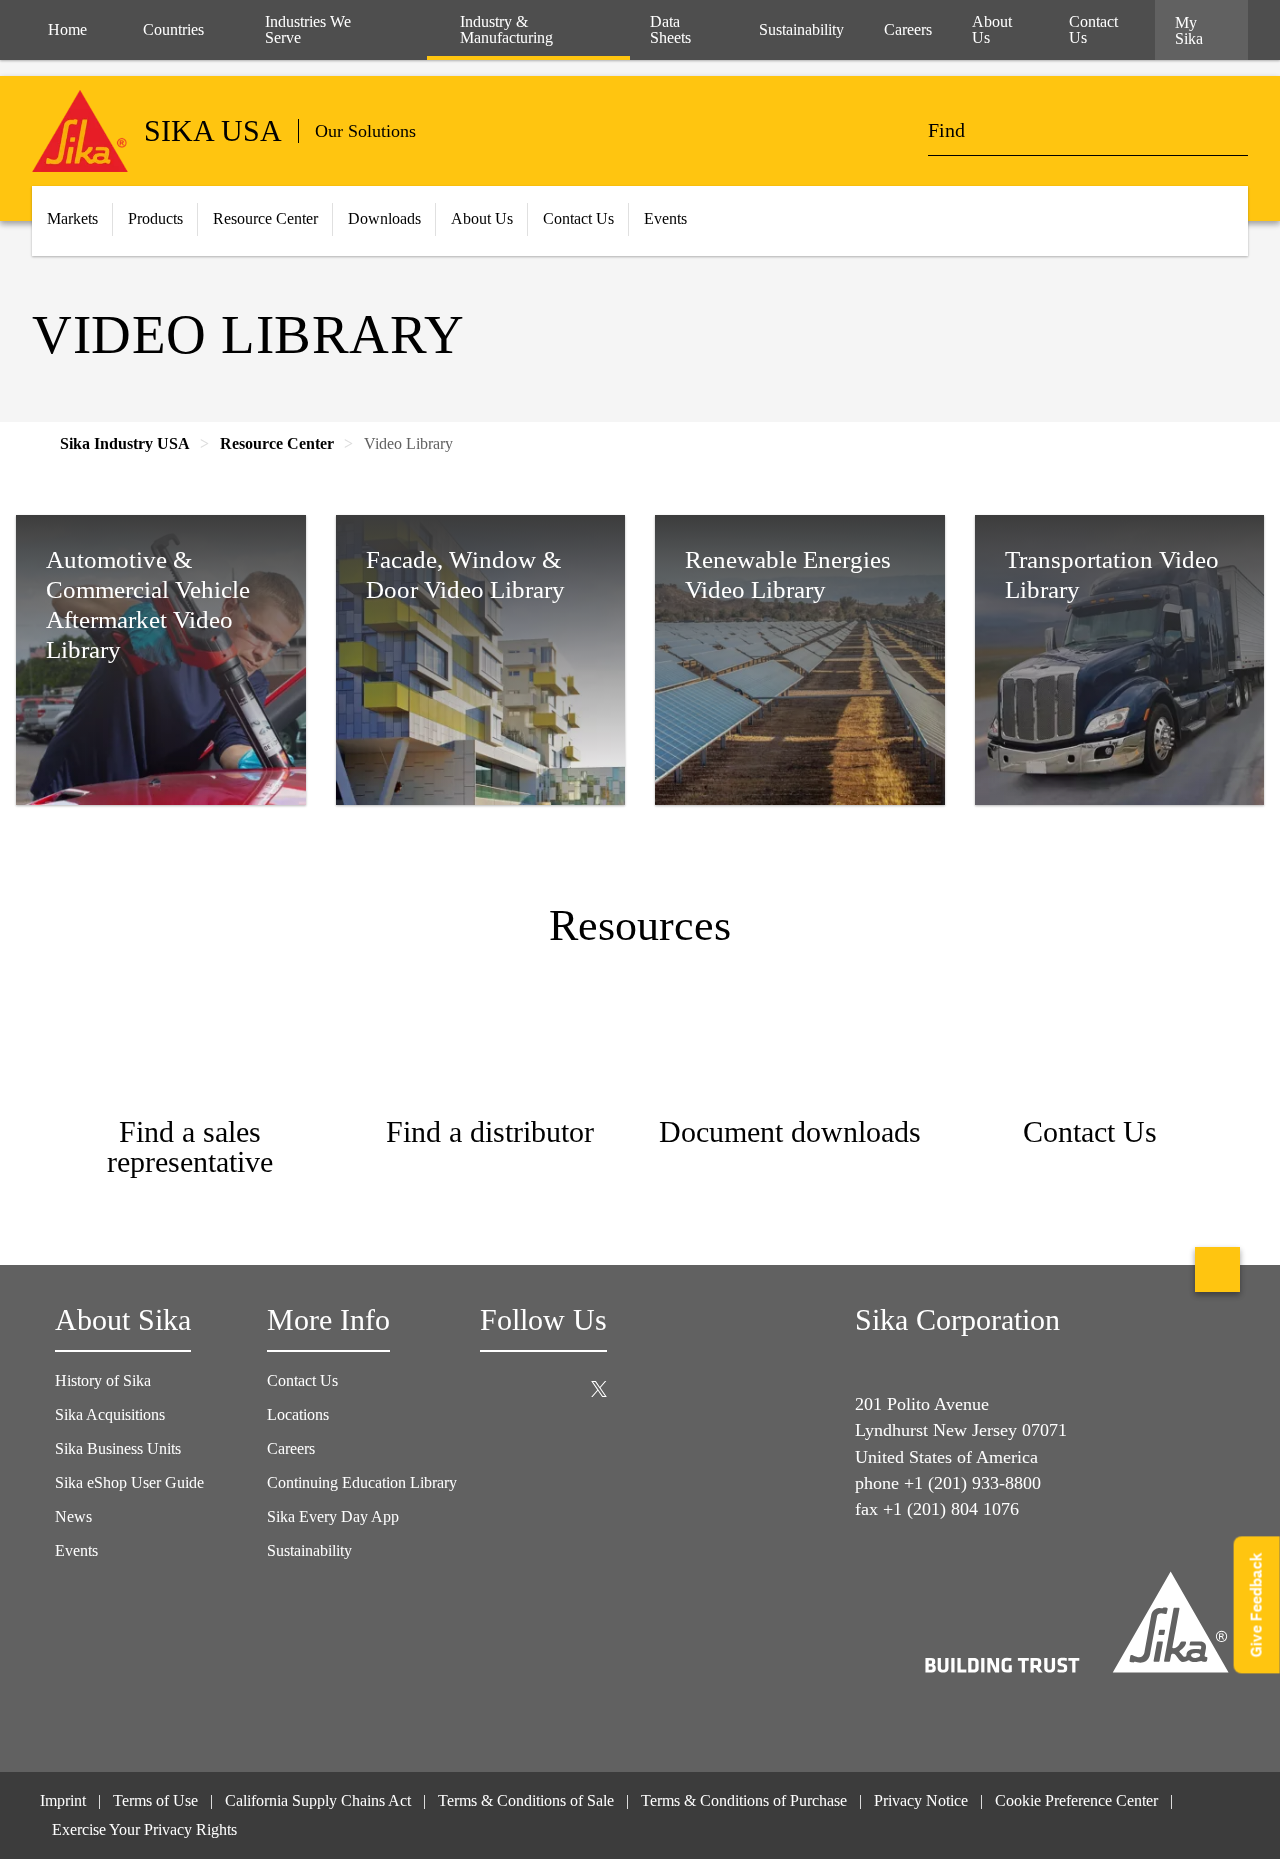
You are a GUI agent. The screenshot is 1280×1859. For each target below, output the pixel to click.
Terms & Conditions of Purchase (744, 1800)
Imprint (63, 1800)
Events (76, 1550)
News (73, 1516)
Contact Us (302, 1380)
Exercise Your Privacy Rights (146, 1829)
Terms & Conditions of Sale (526, 1800)
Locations (298, 1414)
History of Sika (103, 1380)
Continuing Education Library (362, 1482)
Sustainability (309, 1550)
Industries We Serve (308, 29)
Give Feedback (1256, 1604)
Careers (291, 1448)
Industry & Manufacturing (506, 29)
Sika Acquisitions (110, 1414)
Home (67, 29)
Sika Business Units (118, 1448)
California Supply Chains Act (318, 1800)
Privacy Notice (921, 1800)
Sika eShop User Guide (129, 1482)
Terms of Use (155, 1800)
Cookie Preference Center (1076, 1800)
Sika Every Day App (333, 1516)
